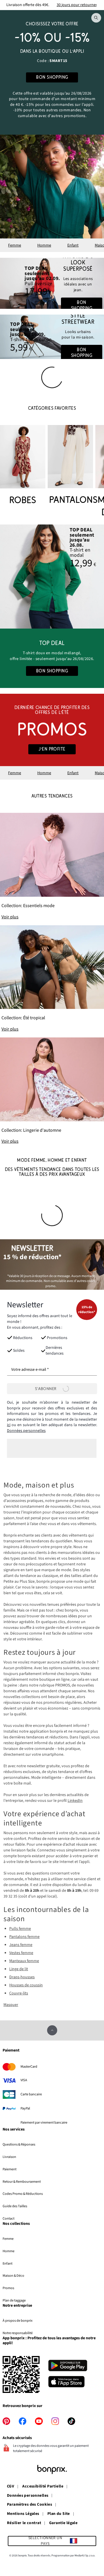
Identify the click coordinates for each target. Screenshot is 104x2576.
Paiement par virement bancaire (44, 2122)
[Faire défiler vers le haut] (52, 2030)
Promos (8, 2288)
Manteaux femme (24, 1961)
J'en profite (52, 749)
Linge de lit (19, 1969)
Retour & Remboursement (22, 2182)
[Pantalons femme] (70, 466)
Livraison (9, 2157)
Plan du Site (59, 2514)
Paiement (10, 2169)
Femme (15, 245)
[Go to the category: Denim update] (52, 283)
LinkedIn (75, 1801)
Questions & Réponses (19, 2144)
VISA (24, 2080)
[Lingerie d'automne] (52, 1091)
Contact (9, 2218)
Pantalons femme (24, 1937)
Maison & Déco (13, 2276)
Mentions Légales (23, 2514)
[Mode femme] (52, 72)
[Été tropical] (52, 979)
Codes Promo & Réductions (23, 2194)
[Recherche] (96, 18)
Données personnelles (26, 1431)
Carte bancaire (31, 2094)
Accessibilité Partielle (43, 2487)
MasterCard (29, 2067)
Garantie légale (63, 2523)
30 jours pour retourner (77, 5)
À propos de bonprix (17, 2321)
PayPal (25, 2108)
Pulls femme (20, 1929)
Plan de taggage (14, 2300)
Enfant (73, 245)
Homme (44, 245)
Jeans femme (21, 1945)
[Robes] (23, 466)
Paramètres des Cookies (29, 2505)
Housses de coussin (26, 1985)
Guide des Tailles (15, 2206)
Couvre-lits (19, 1993)
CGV (11, 2487)
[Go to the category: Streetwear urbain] (52, 337)
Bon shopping (82, 305)
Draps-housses (22, 1977)
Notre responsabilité (18, 2333)
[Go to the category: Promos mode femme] (52, 730)
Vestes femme (21, 1953)
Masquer (11, 2005)
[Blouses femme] (52, 577)
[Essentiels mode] (52, 866)
